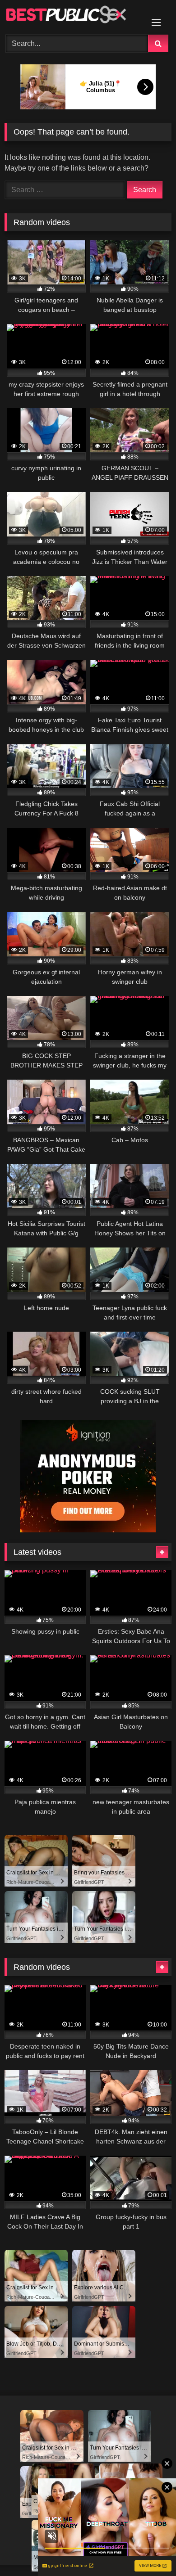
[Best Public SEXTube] (72, 16)
